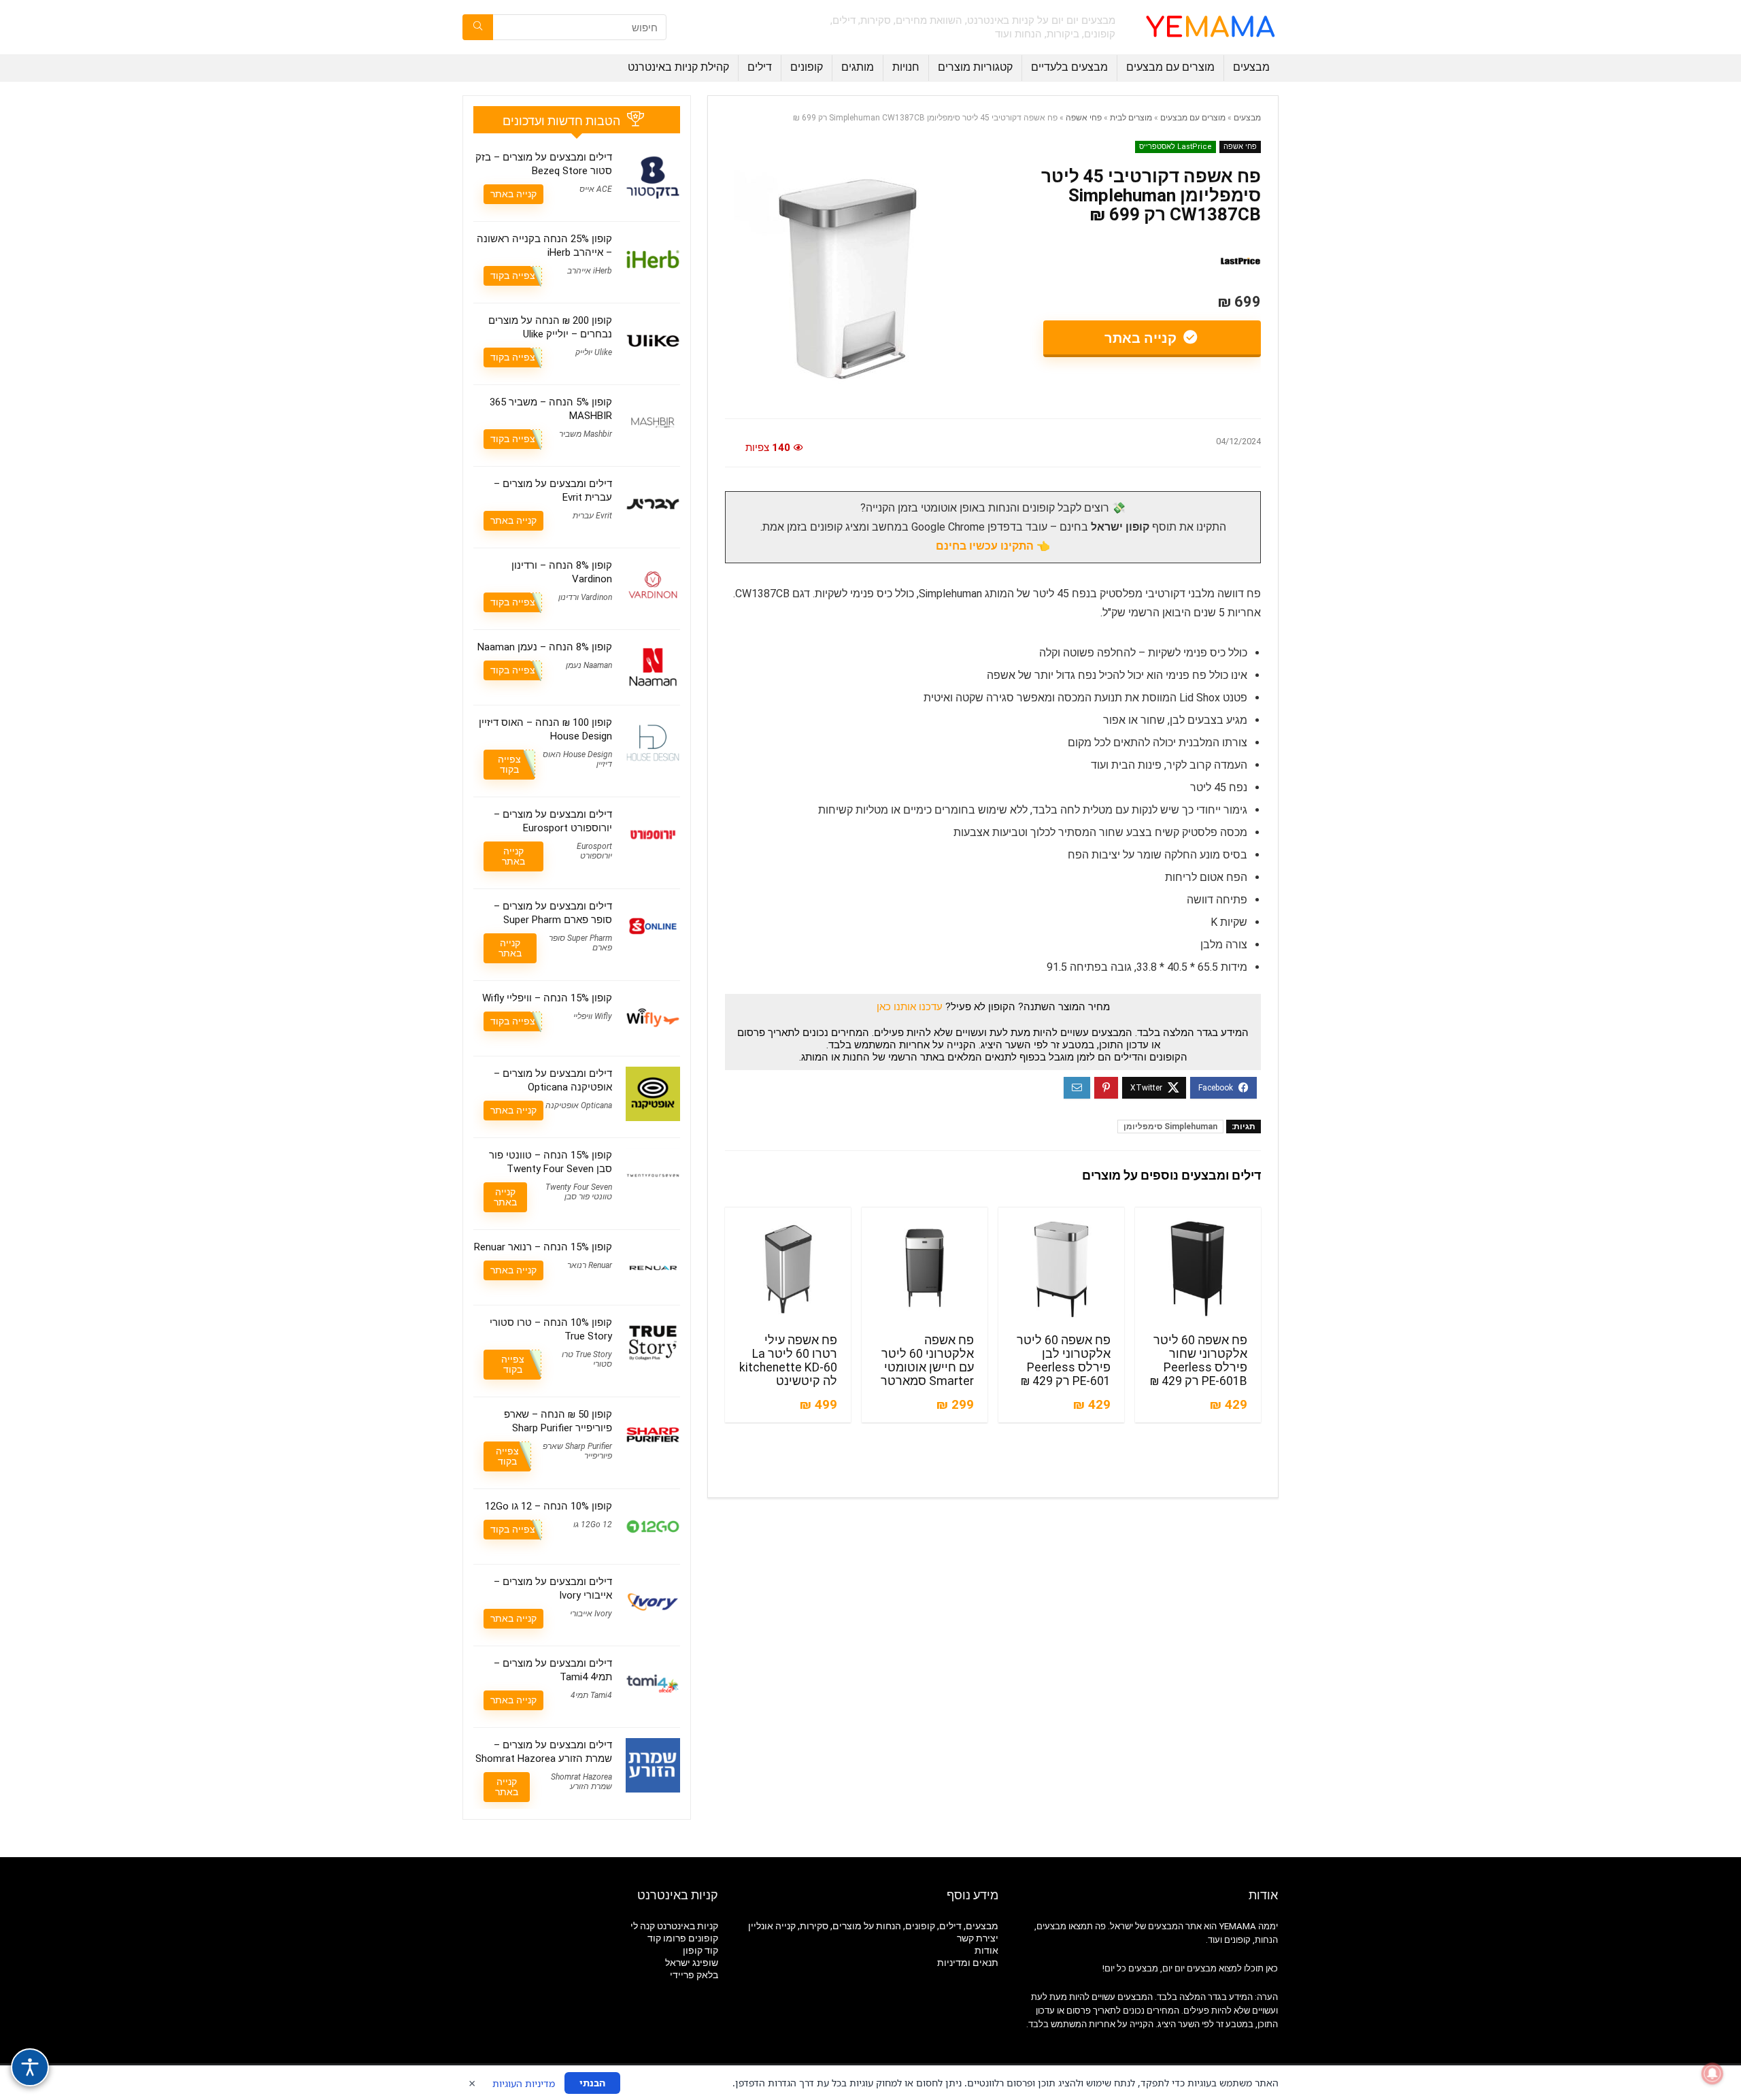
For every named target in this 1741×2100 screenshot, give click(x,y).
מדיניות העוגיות (524, 2083)
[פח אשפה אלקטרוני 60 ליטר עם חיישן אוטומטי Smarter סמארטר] (925, 1269)
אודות (986, 1950)
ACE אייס (596, 189)
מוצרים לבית (1131, 118)
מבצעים (1251, 67)
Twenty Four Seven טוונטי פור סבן (579, 1192)
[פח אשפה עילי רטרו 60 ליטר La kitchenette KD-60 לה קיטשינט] (788, 1269)
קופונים (807, 67)
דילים (760, 67)
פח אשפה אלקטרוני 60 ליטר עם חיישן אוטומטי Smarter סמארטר (927, 1361)
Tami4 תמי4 (591, 1695)
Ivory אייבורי (591, 1614)
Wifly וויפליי (593, 1016)
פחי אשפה (1084, 118)
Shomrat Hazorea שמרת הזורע (581, 1782)
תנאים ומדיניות (968, 1963)
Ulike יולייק (594, 352)
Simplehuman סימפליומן (1170, 1127)
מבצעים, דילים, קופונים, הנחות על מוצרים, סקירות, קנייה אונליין (873, 1926)
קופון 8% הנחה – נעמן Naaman (545, 647)
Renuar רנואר (590, 1265)
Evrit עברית (592, 516)
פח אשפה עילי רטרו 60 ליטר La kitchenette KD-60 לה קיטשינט (788, 1361)
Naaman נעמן (589, 665)
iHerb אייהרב (590, 271)
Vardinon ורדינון (585, 597)
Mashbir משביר (586, 434)
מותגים (858, 67)
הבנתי (592, 2083)
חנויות (906, 67)
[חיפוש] (478, 27)
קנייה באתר (1142, 338)
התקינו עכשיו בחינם (985, 546)
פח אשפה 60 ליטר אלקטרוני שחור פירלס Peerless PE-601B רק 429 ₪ (1199, 1361)
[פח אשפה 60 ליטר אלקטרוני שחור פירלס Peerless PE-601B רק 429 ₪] (1198, 1269)
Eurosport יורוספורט (594, 851)
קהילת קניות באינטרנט (678, 67)
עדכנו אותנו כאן (910, 1007)
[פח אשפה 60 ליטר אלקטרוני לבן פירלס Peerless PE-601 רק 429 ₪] (1061, 1269)
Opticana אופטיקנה (579, 1105)
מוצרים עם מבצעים (1170, 67)
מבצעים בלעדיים (1069, 67)
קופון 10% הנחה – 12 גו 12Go (548, 1506)
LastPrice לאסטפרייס (1176, 147)
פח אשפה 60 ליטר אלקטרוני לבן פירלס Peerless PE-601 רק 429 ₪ (1064, 1361)
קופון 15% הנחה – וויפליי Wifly (547, 998)
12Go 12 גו (593, 1524)
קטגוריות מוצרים (975, 67)
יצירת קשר (978, 1938)
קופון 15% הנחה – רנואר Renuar (543, 1247)
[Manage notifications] (1712, 2073)
